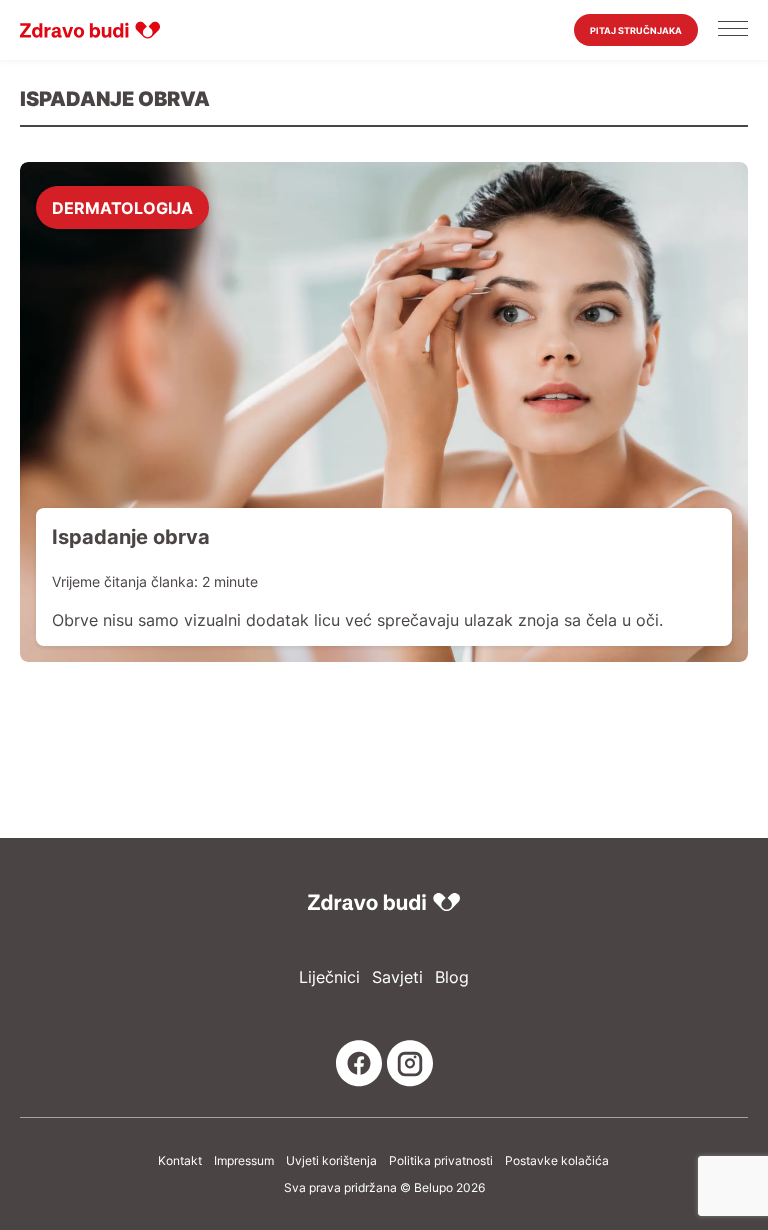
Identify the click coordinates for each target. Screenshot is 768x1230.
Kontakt (180, 1161)
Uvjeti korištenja (331, 1161)
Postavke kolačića (557, 1161)
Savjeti (397, 977)
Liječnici (329, 977)
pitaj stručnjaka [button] (636, 30)
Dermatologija (122, 207)
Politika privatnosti (441, 1161)
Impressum (244, 1161)
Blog (452, 977)
